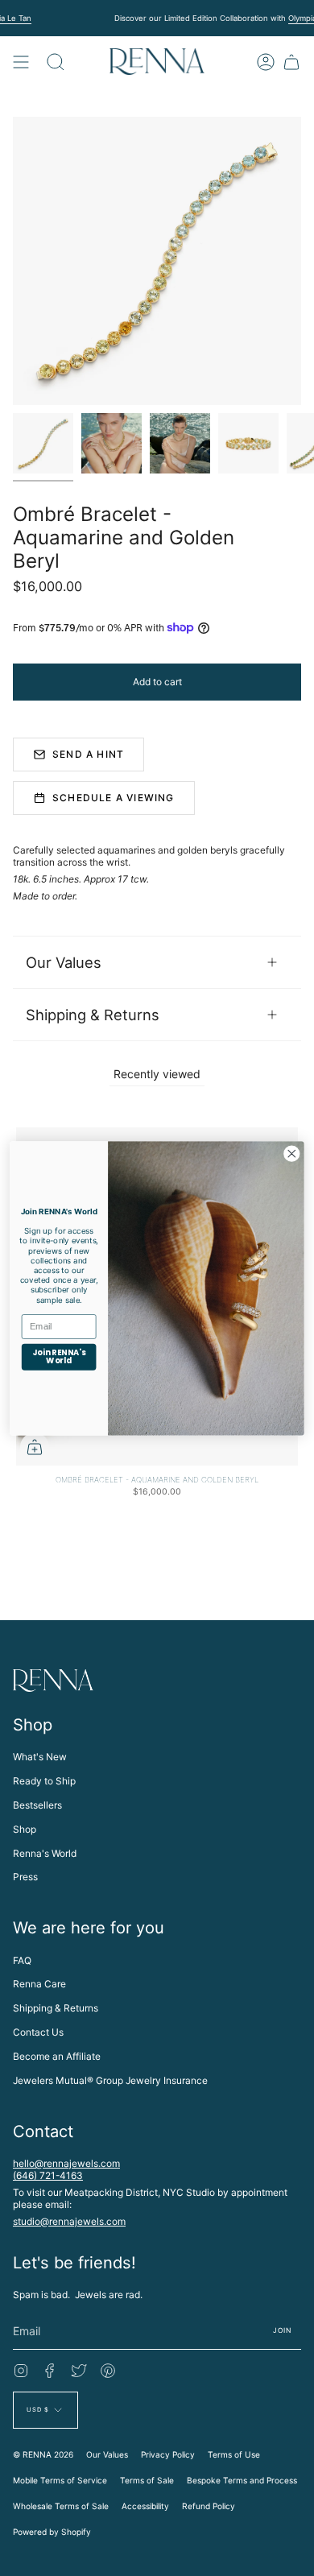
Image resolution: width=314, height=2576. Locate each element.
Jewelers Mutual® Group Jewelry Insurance (110, 2080)
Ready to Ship (44, 1781)
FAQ (22, 1960)
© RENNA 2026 (43, 2454)
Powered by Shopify (52, 2532)
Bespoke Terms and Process (242, 2480)
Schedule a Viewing (114, 798)
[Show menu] (21, 62)
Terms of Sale (147, 2480)
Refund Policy (209, 2506)
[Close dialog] (292, 1154)
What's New (40, 1757)
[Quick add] (35, 1447)
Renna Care (39, 1984)
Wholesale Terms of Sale (61, 2506)
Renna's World (45, 1853)
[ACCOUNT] (266, 62)
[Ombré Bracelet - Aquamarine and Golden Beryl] (43, 443)
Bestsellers (37, 1805)
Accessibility (145, 2506)
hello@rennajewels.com (66, 2163)
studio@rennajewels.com (69, 2221)
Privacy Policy (168, 2454)
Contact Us (38, 2032)
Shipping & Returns (93, 1015)
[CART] (291, 62)
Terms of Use (234, 2454)
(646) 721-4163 (48, 2175)
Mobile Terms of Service (60, 2480)
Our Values (64, 962)
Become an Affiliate (57, 2056)
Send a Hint (88, 754)
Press (25, 1877)
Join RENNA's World (59, 1357)
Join (282, 2330)
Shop (25, 1829)
